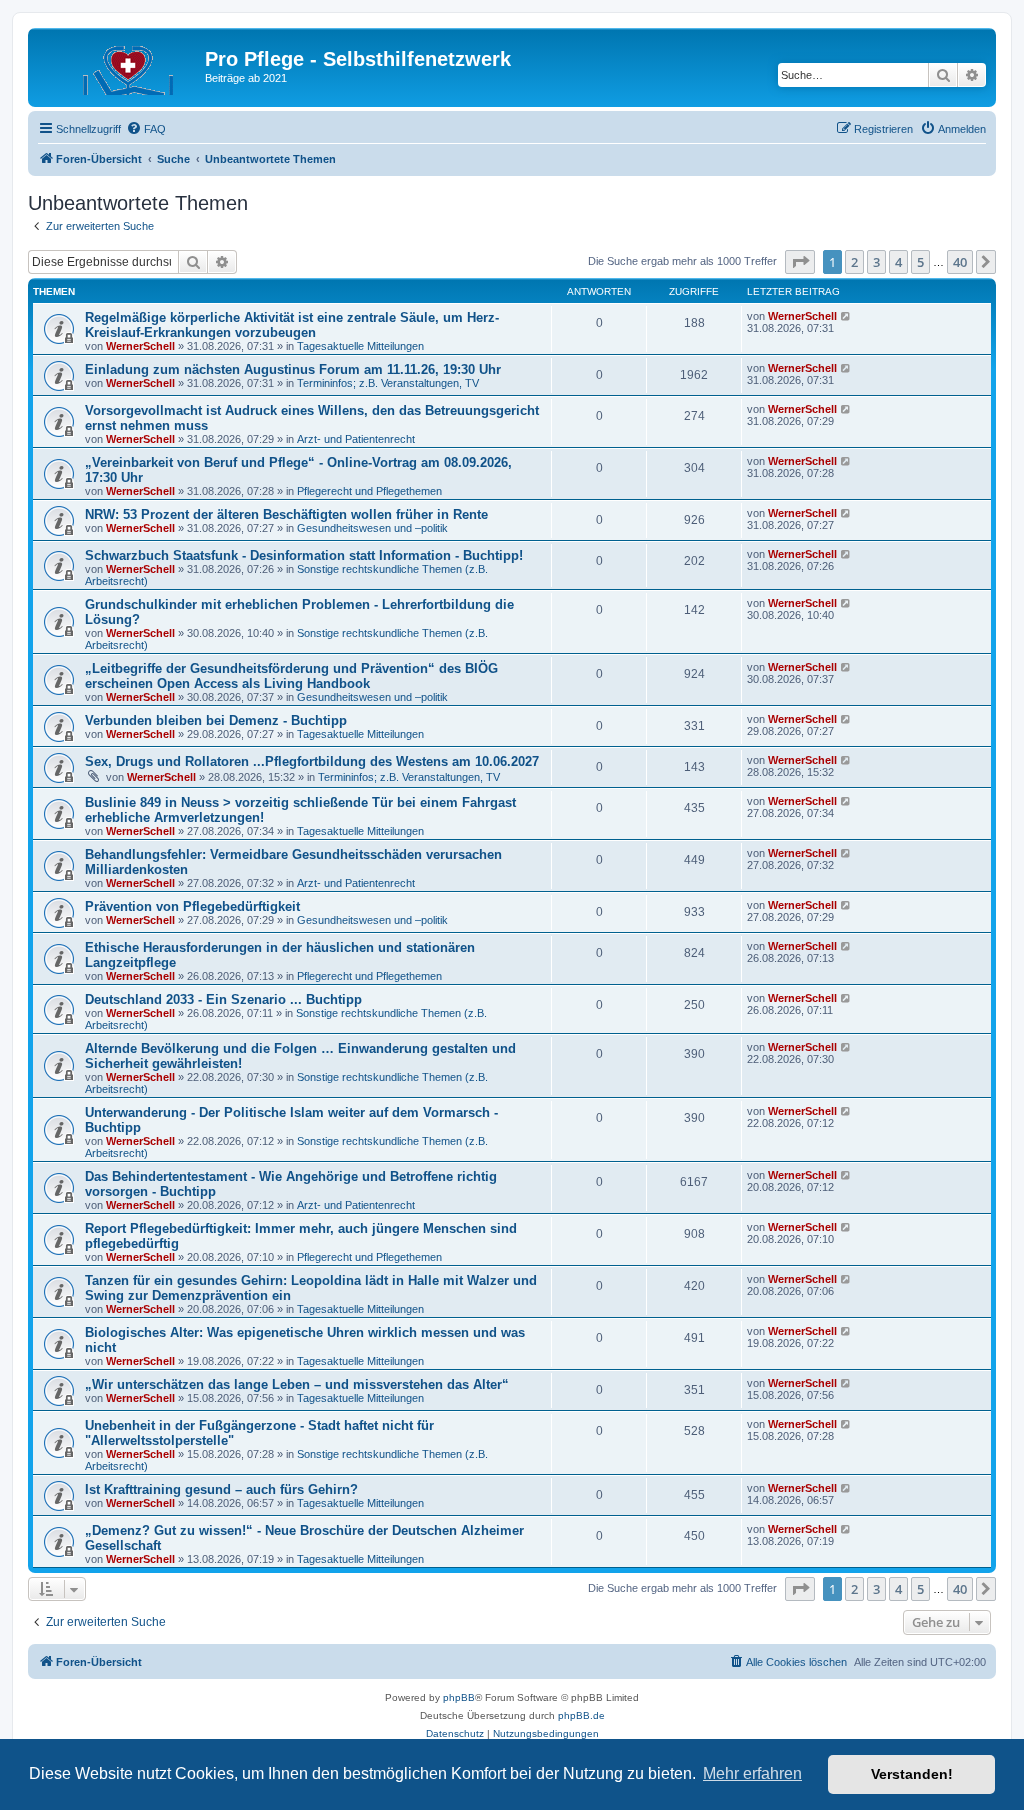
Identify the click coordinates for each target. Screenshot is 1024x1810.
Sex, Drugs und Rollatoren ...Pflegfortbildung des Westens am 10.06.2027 (312, 761)
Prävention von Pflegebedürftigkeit (192, 906)
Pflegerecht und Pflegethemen (369, 491)
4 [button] (898, 262)
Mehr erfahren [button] (752, 1773)
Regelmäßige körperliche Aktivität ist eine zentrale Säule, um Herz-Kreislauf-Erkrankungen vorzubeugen (292, 325)
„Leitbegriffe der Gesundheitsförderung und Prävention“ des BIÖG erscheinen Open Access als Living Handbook (291, 676)
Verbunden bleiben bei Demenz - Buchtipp (216, 720)
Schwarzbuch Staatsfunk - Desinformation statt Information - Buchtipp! (304, 555)
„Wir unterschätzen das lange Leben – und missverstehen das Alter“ (297, 1384)
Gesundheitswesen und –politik (372, 528)
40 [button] (960, 262)
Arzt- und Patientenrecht (356, 439)
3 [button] (876, 262)
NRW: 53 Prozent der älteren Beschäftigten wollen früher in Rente (286, 514)
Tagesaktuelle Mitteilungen (360, 346)
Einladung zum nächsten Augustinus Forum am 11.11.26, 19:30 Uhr (293, 369)
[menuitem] (146, 129)
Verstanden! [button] (912, 1774)
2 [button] (854, 262)
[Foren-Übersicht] (119, 65)
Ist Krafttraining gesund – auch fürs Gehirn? (221, 1489)
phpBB (459, 1697)
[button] (800, 262)
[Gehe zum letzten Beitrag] (846, 316)
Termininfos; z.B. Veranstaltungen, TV (388, 383)
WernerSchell (140, 346)
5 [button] (920, 262)
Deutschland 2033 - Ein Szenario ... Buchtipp (223, 999)
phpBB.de (581, 1715)
